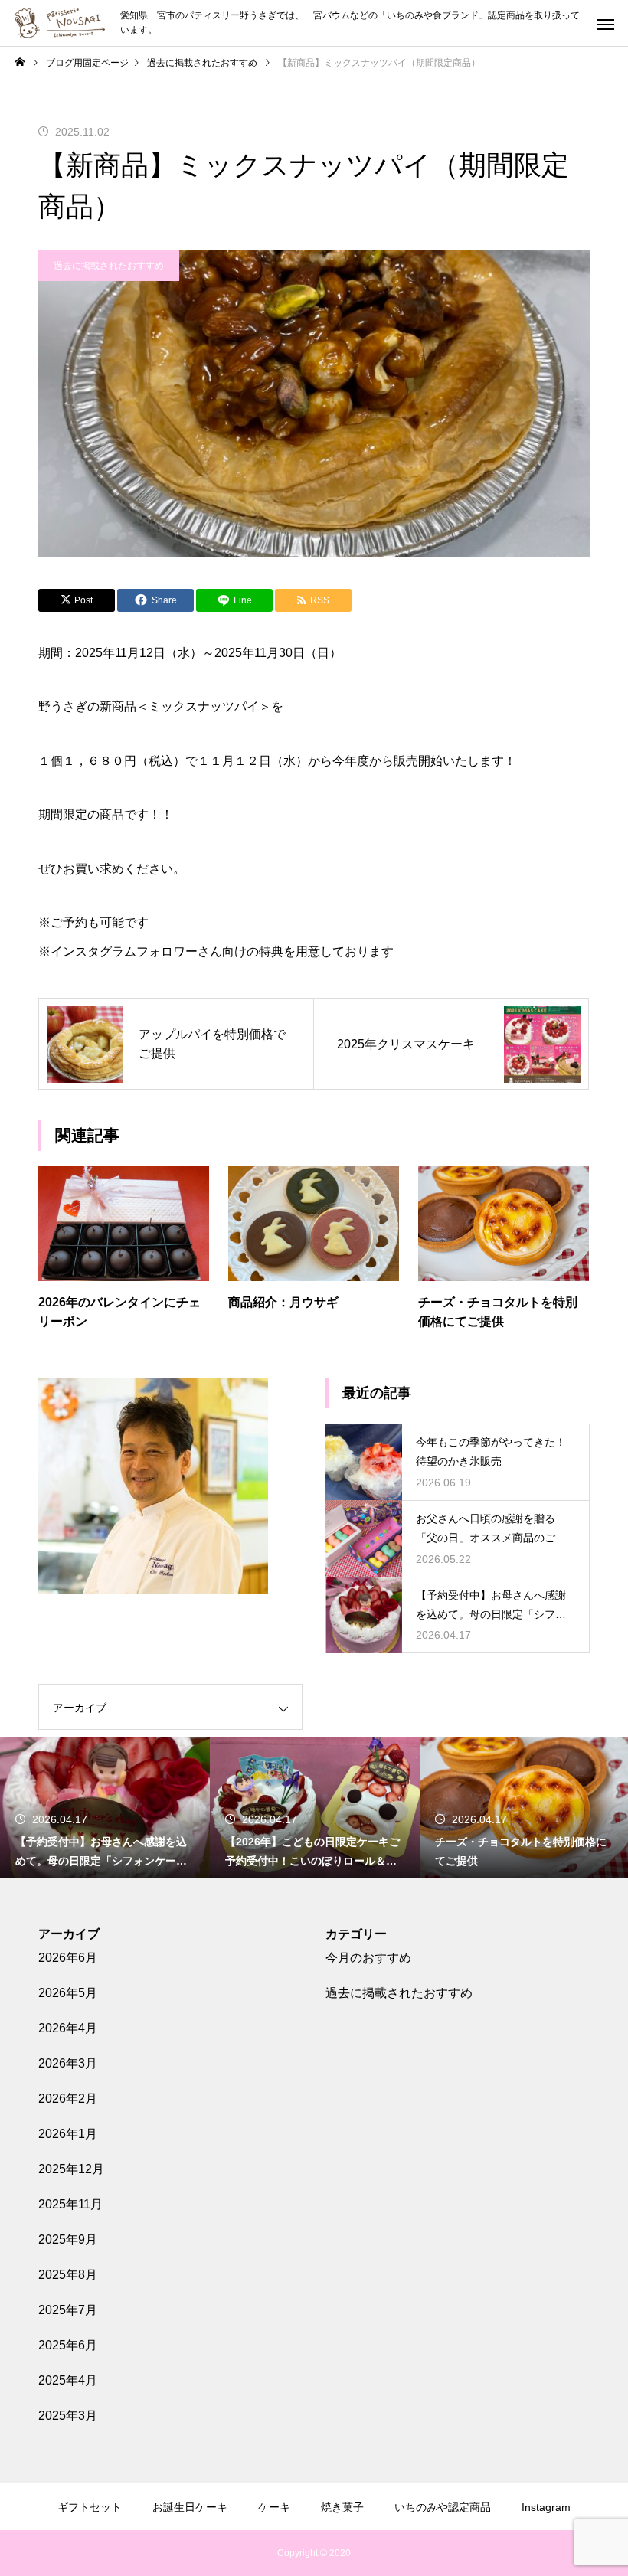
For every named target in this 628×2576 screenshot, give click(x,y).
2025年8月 (68, 2275)
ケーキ (274, 2507)
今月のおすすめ (368, 1958)
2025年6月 (68, 2345)
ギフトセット (90, 2507)
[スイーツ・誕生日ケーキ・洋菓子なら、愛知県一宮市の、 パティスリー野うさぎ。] (60, 23)
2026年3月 (68, 2063)
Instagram (546, 2507)
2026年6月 (68, 1958)
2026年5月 (68, 1993)
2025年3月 (68, 2416)
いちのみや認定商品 (443, 2507)
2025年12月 (71, 2169)
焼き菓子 (342, 2507)
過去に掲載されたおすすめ (109, 266)
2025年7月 (68, 2310)
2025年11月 (70, 2204)
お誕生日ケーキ (190, 2507)
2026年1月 (68, 2134)
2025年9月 (68, 2239)
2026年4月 (68, 2028)
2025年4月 (68, 2380)
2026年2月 (68, 2099)
